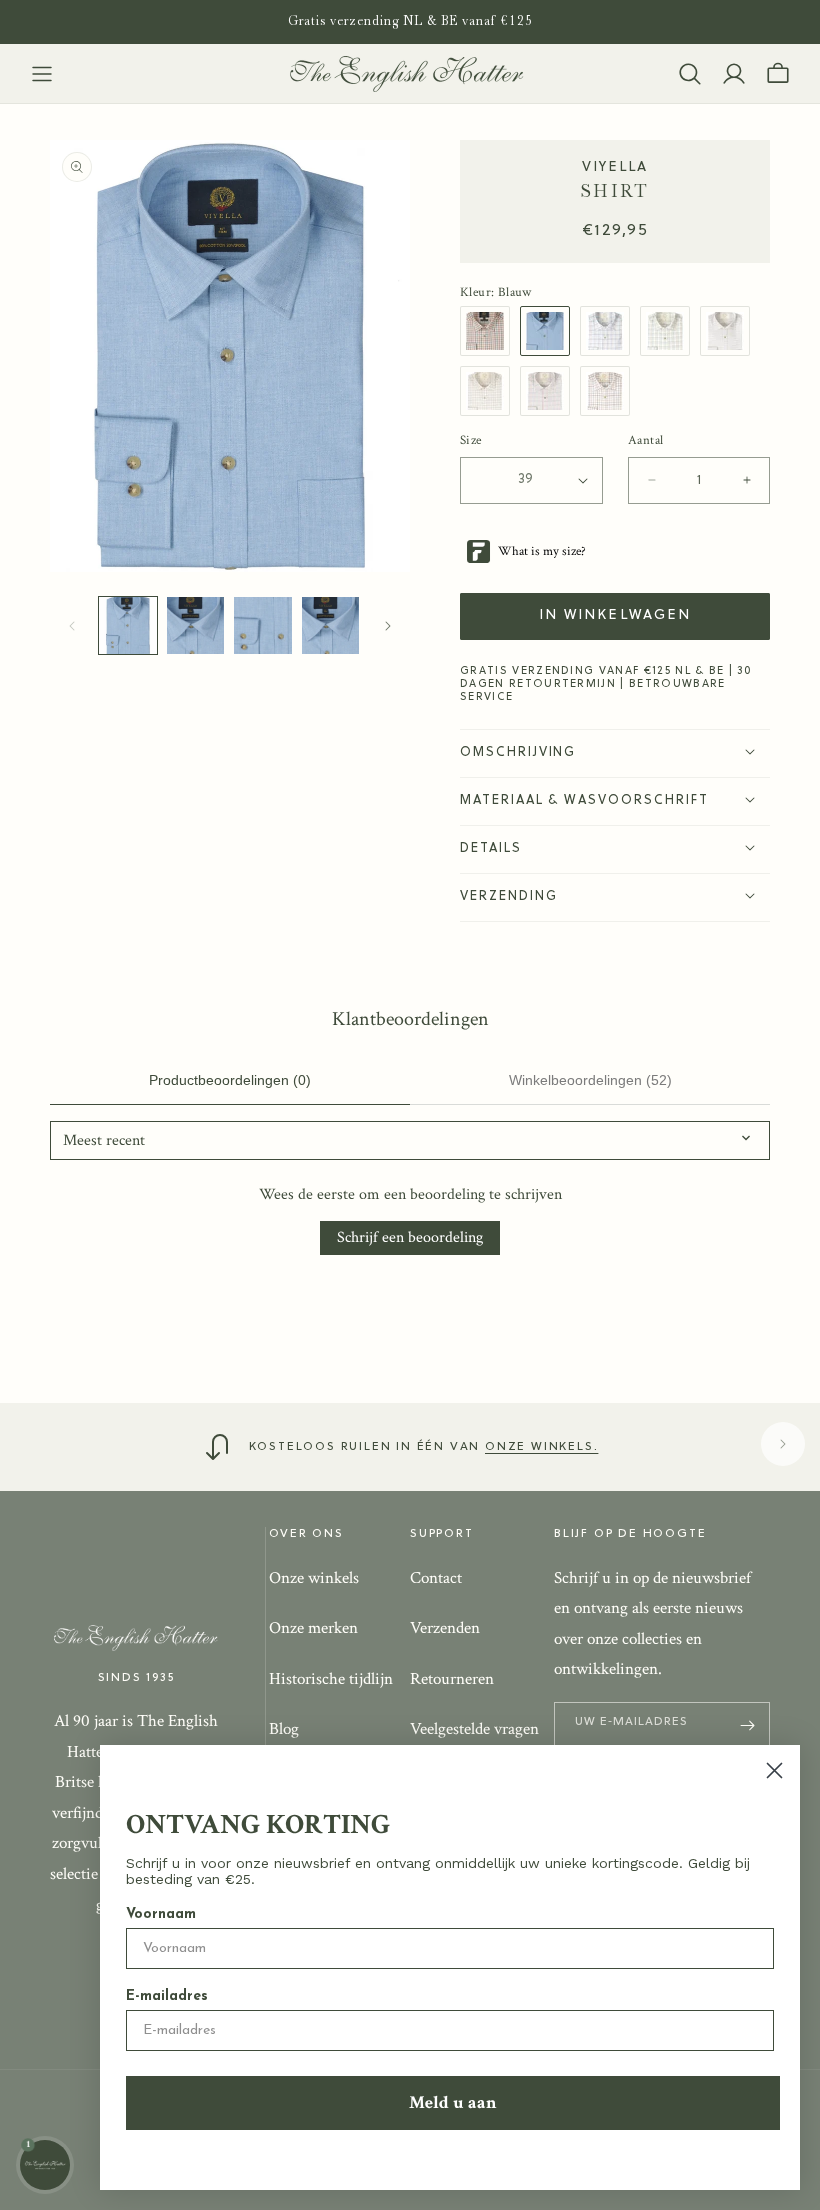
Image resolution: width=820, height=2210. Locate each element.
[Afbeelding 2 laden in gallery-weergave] (196, 626)
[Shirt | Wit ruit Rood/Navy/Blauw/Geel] (610, 391)
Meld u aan (453, 2102)
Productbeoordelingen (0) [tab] (230, 1080)
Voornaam (161, 1914)
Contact (436, 1578)
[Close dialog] (774, 1770)
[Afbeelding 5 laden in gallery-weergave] (331, 626)
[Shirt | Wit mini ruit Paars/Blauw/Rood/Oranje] (490, 391)
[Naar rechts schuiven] (388, 626)
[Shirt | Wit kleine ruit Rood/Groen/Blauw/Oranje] (550, 391)
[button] (42, 74)
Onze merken (313, 1628)
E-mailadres (167, 1996)
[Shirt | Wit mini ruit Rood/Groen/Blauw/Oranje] (730, 331)
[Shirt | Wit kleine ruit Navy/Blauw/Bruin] (610, 331)
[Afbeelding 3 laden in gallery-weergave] (263, 626)
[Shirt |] (490, 331)
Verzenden (445, 1628)
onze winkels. (541, 1447)
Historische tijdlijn (331, 1679)
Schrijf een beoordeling (410, 1237)
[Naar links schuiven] (72, 626)
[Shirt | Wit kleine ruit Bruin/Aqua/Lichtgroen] (670, 331)
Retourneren (452, 1679)
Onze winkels (314, 1578)
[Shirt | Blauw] (550, 331)
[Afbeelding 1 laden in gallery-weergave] (128, 626)
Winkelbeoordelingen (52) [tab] (590, 1080)
